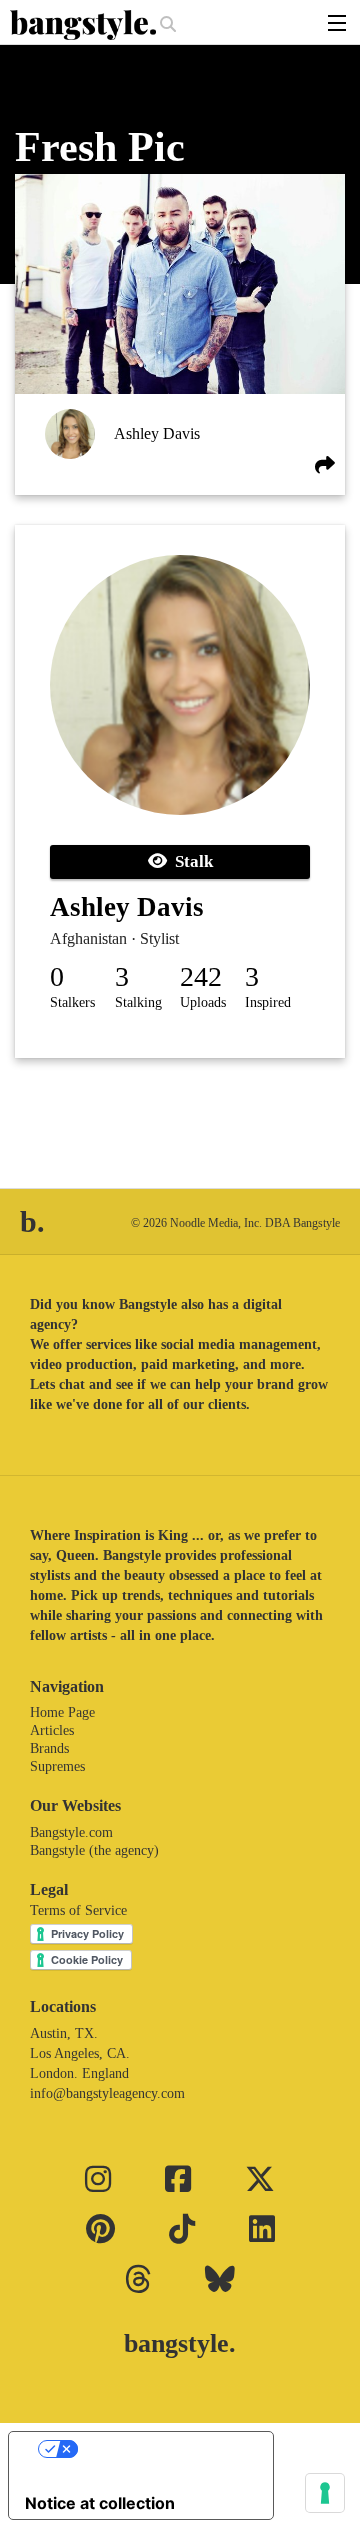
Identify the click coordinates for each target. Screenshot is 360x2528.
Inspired (268, 1002)
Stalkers (72, 1002)
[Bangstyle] (85, 25)
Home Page (62, 1712)
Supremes (57, 1766)
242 (201, 976)
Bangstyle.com (71, 1832)
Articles (52, 1730)
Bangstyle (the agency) (94, 1850)
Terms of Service (78, 1910)
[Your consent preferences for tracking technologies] (325, 2493)
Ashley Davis (157, 433)
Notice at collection (100, 2503)
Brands (49, 1748)
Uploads (203, 1002)
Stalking (138, 1002)
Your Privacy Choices (161, 2449)
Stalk (190, 861)
